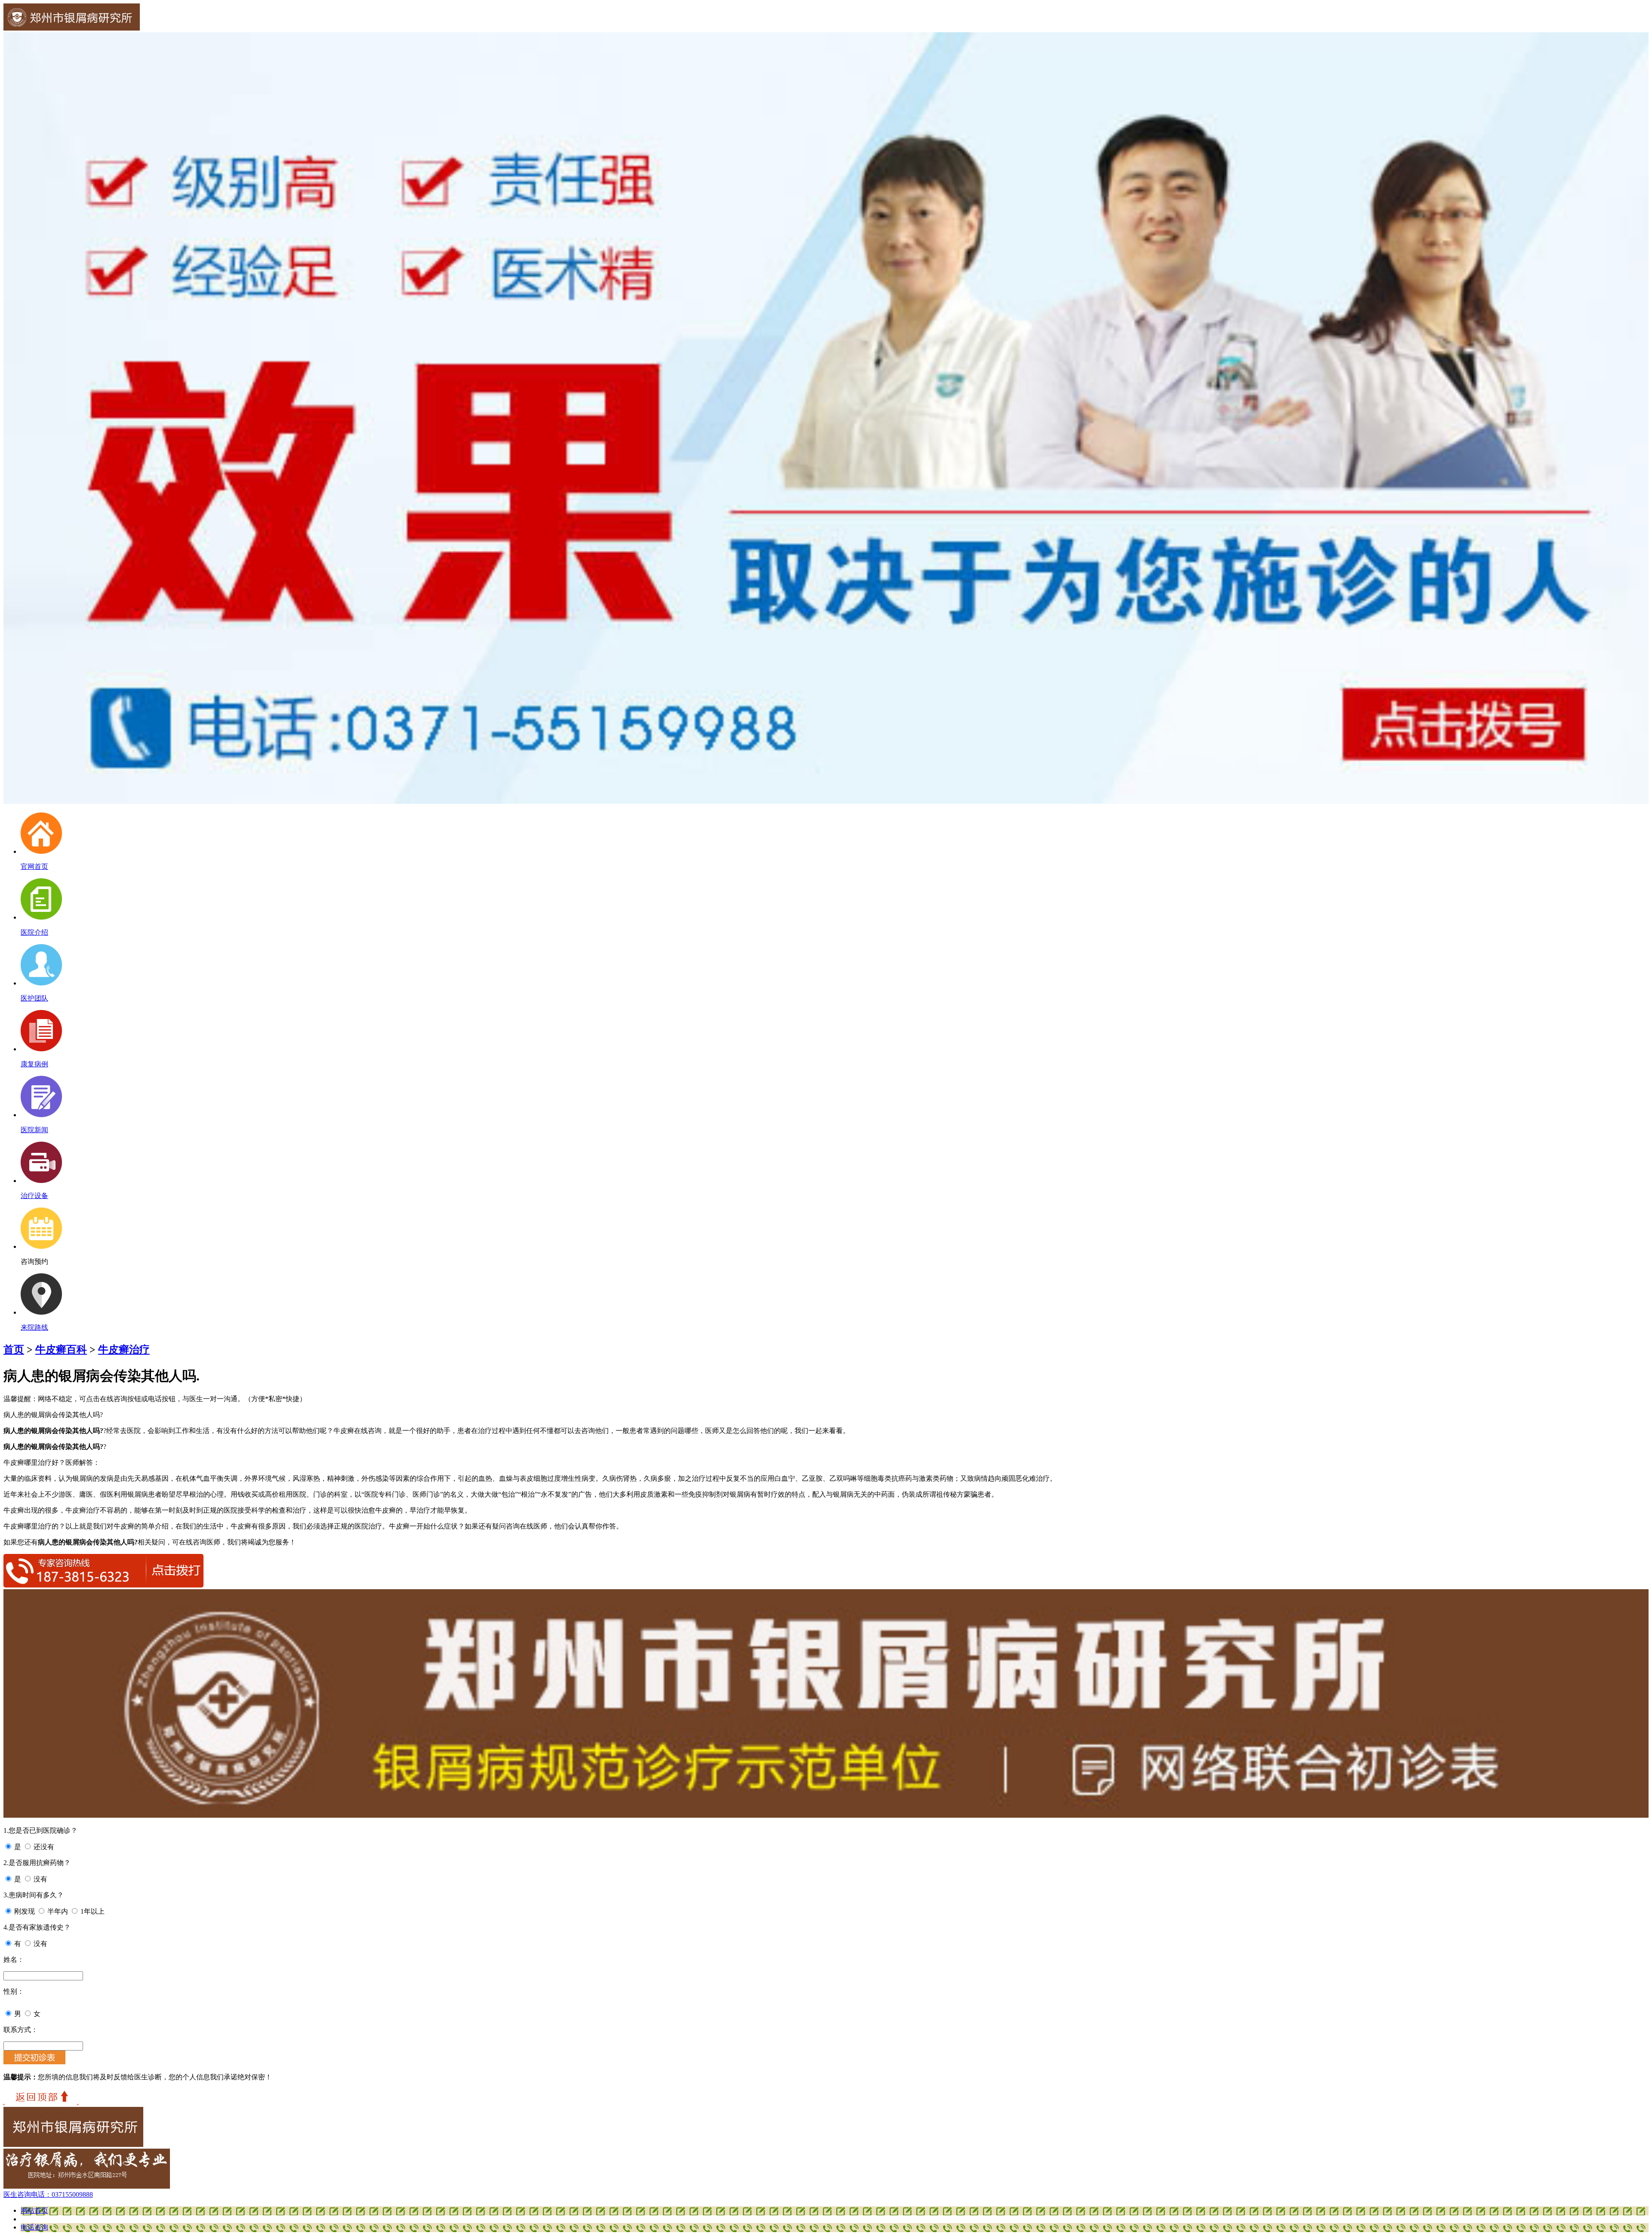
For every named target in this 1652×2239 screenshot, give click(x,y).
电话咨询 (34, 2227)
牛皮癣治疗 (124, 1350)
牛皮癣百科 (61, 1350)
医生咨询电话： (48, 2194)
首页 (14, 1350)
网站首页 (34, 2210)
